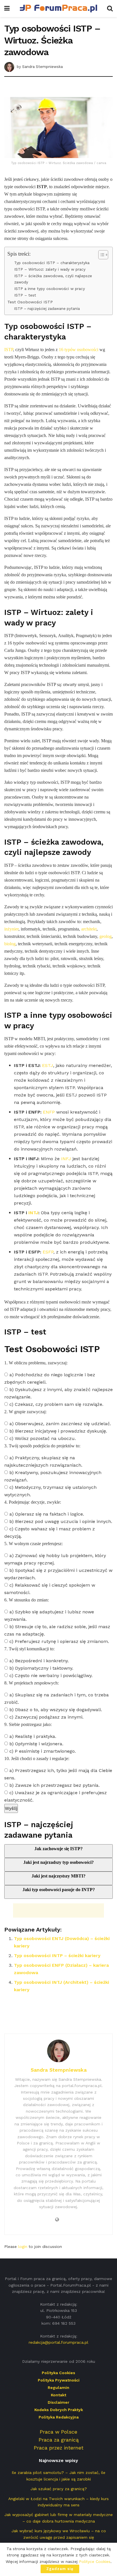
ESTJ (48, 1065)
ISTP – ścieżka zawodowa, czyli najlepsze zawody (53, 279)
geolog (105, 936)
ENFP (49, 1112)
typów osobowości (81, 350)
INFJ (66, 1159)
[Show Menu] (7, 9)
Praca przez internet (59, 2448)
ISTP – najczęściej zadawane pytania (47, 309)
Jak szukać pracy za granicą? (59, 2489)
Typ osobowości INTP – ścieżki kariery (57, 1956)
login (23, 2247)
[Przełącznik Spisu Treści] (100, 255)
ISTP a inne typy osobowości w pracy (50, 289)
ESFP (48, 1252)
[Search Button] (110, 9)
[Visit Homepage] (58, 9)
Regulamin (58, 2388)
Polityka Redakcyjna (59, 2417)
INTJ (33, 1213)
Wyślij (11, 1808)
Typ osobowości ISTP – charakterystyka (52, 263)
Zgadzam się (60, 2569)
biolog (10, 944)
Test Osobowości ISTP (30, 302)
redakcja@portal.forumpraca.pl (58, 2342)
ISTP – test (25, 295)
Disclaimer (58, 2402)
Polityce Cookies (95, 2562)
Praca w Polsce (58, 2432)
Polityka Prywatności (59, 2380)
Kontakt (58, 2395)
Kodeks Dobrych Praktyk (59, 2410)
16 (61, 350)
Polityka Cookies (58, 2373)
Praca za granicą (59, 2440)
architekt (89, 929)
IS (6, 350)
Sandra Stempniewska (42, 66)
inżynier (11, 929)
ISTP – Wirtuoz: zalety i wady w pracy (50, 269)
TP (11, 350)
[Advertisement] (58, 88)
